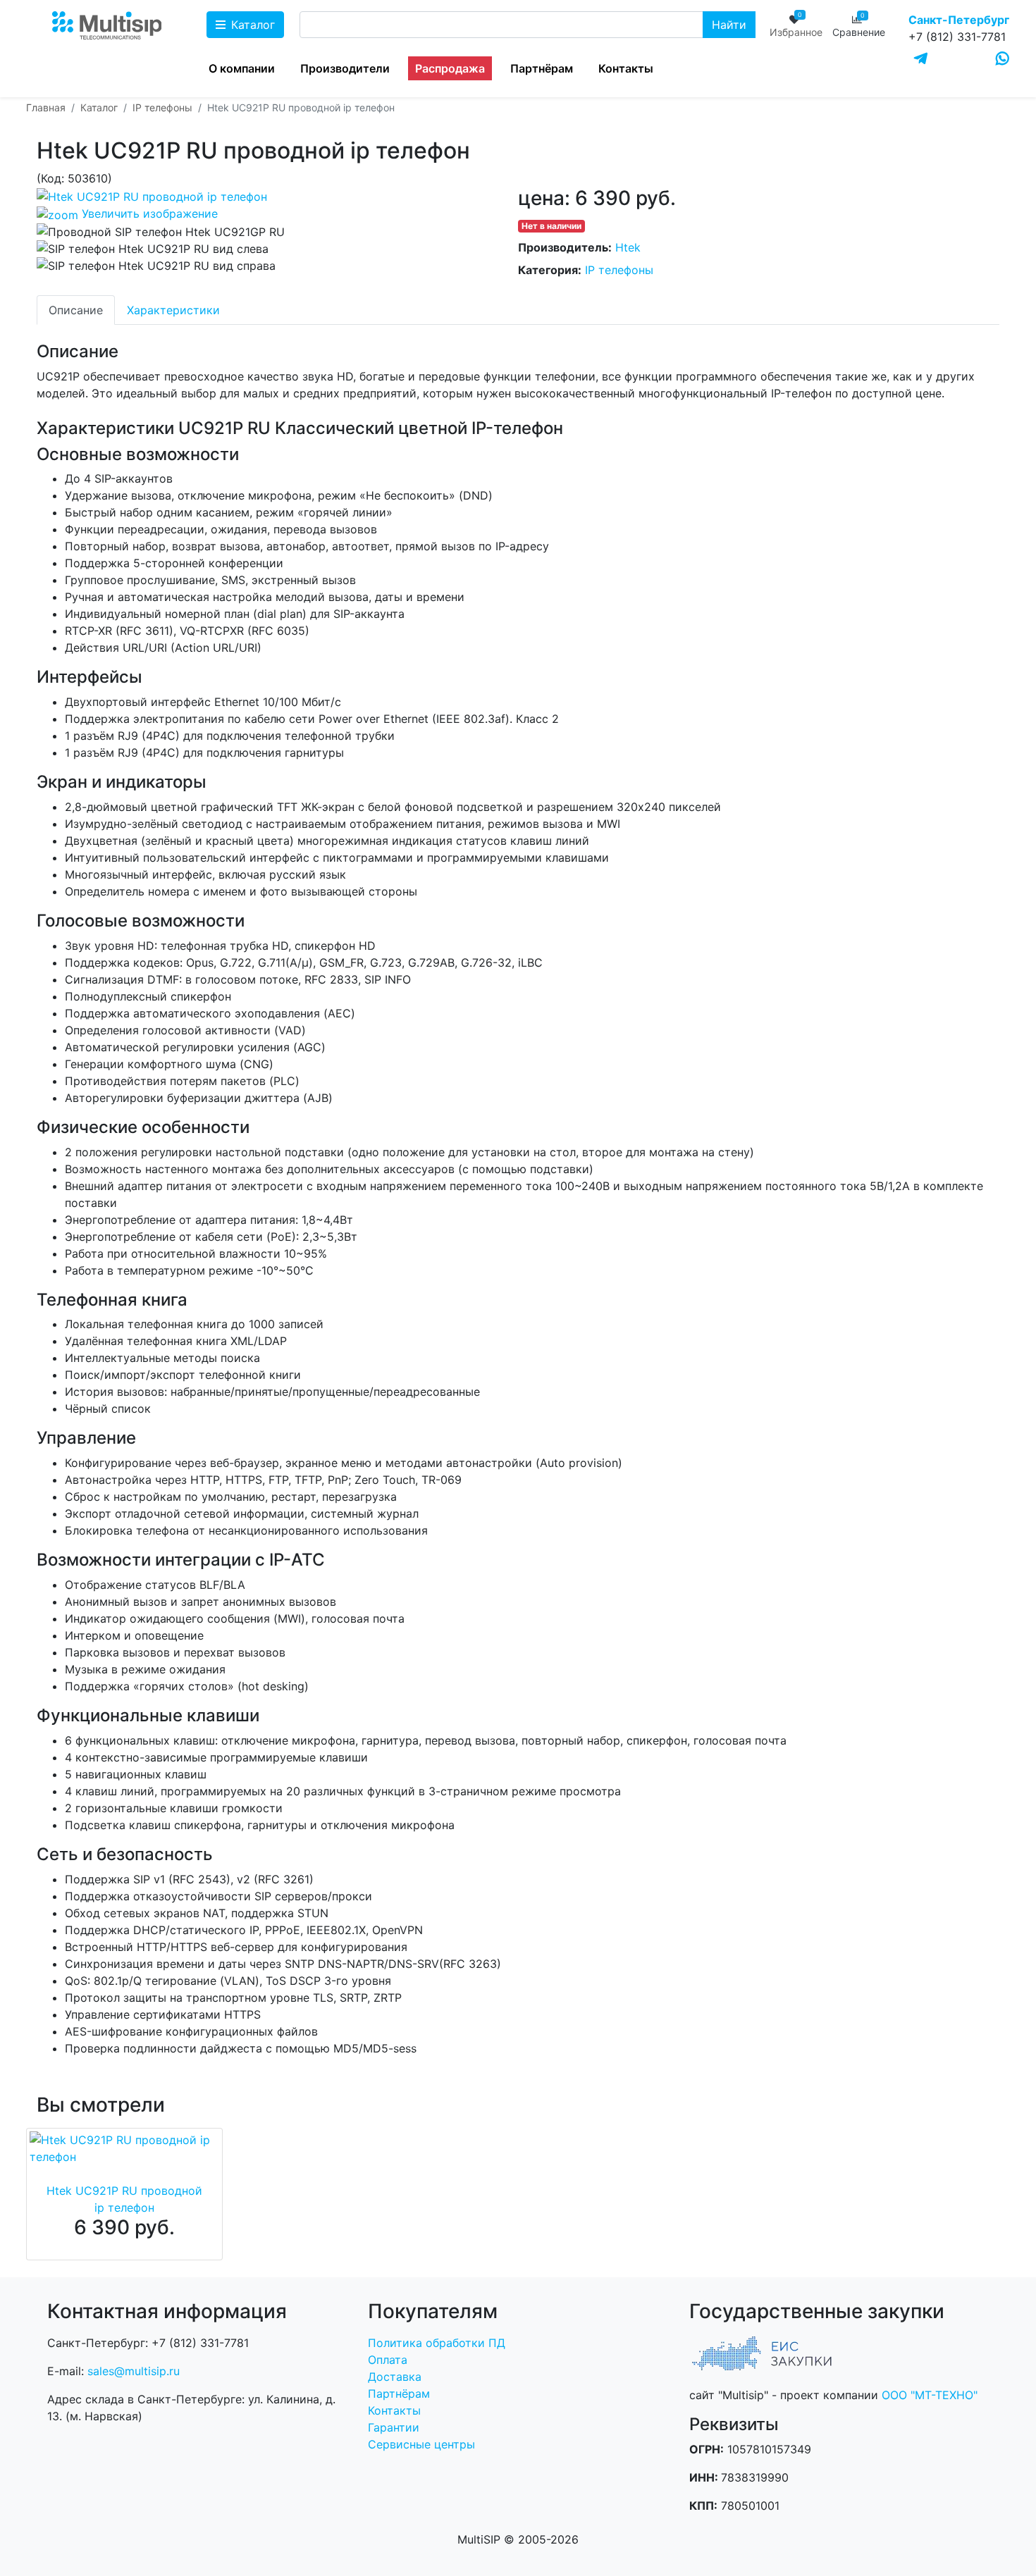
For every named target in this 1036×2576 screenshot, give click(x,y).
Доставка (395, 2377)
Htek (628, 247)
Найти (729, 25)
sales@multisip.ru (134, 2371)
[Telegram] (921, 59)
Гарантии (394, 2427)
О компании (242, 68)
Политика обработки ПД (437, 2343)
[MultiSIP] (109, 28)
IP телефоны (619, 270)
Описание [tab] (76, 310)
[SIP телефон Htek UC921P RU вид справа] (156, 266)
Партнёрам (542, 68)
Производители (345, 68)
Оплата (388, 2360)
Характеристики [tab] (173, 310)
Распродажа (450, 68)
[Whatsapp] (1003, 58)
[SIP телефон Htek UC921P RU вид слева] (153, 249)
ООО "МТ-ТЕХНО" (930, 2395)
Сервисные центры (421, 2444)
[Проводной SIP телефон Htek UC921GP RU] (161, 232)
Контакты (626, 68)
